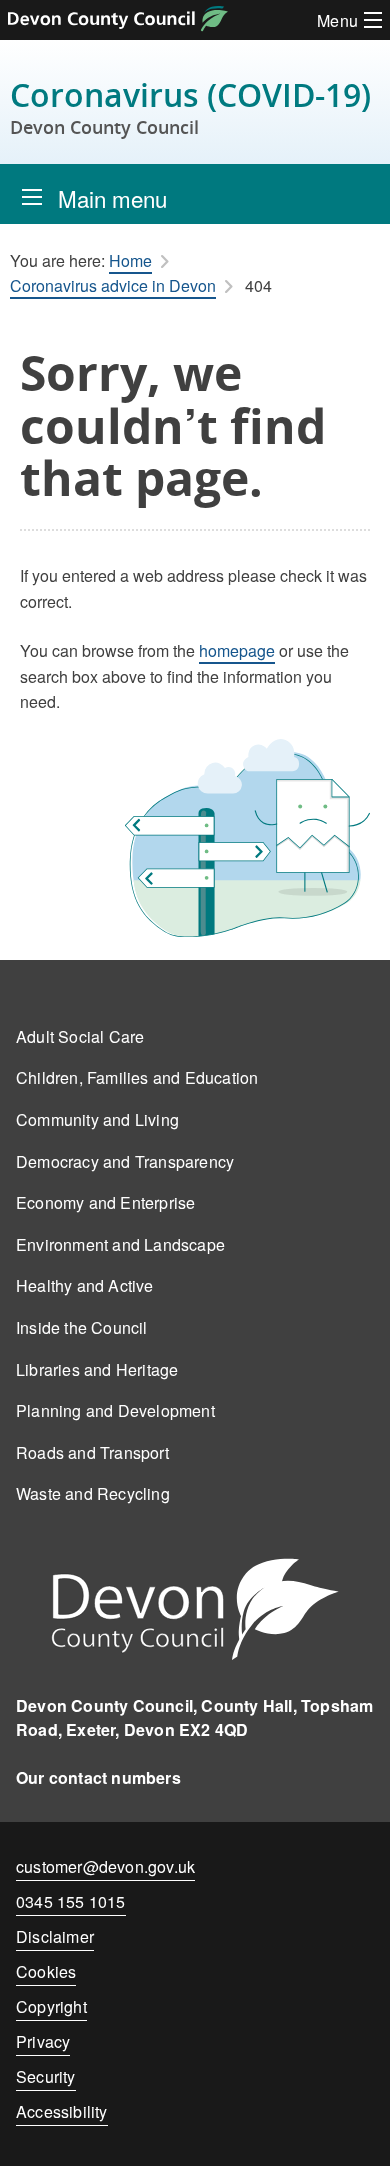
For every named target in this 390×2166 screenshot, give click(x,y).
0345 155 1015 (71, 1905)
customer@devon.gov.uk (105, 1866)
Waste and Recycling (93, 1493)
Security (46, 2076)
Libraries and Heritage (97, 1369)
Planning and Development (115, 1410)
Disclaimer (55, 1936)
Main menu (112, 198)
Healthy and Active (85, 1285)
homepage (237, 650)
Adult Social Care (80, 1036)
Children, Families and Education (137, 1077)
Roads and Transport (92, 1452)
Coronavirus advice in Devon (113, 285)
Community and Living (97, 1119)
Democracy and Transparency (125, 1161)
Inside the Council (82, 1327)
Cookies (46, 1971)
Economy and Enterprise (105, 1202)
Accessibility (62, 2111)
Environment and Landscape (120, 1244)
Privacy (43, 2041)
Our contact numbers (98, 1777)
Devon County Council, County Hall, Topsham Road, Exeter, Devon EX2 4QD (194, 1717)
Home (130, 260)
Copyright (51, 2006)
